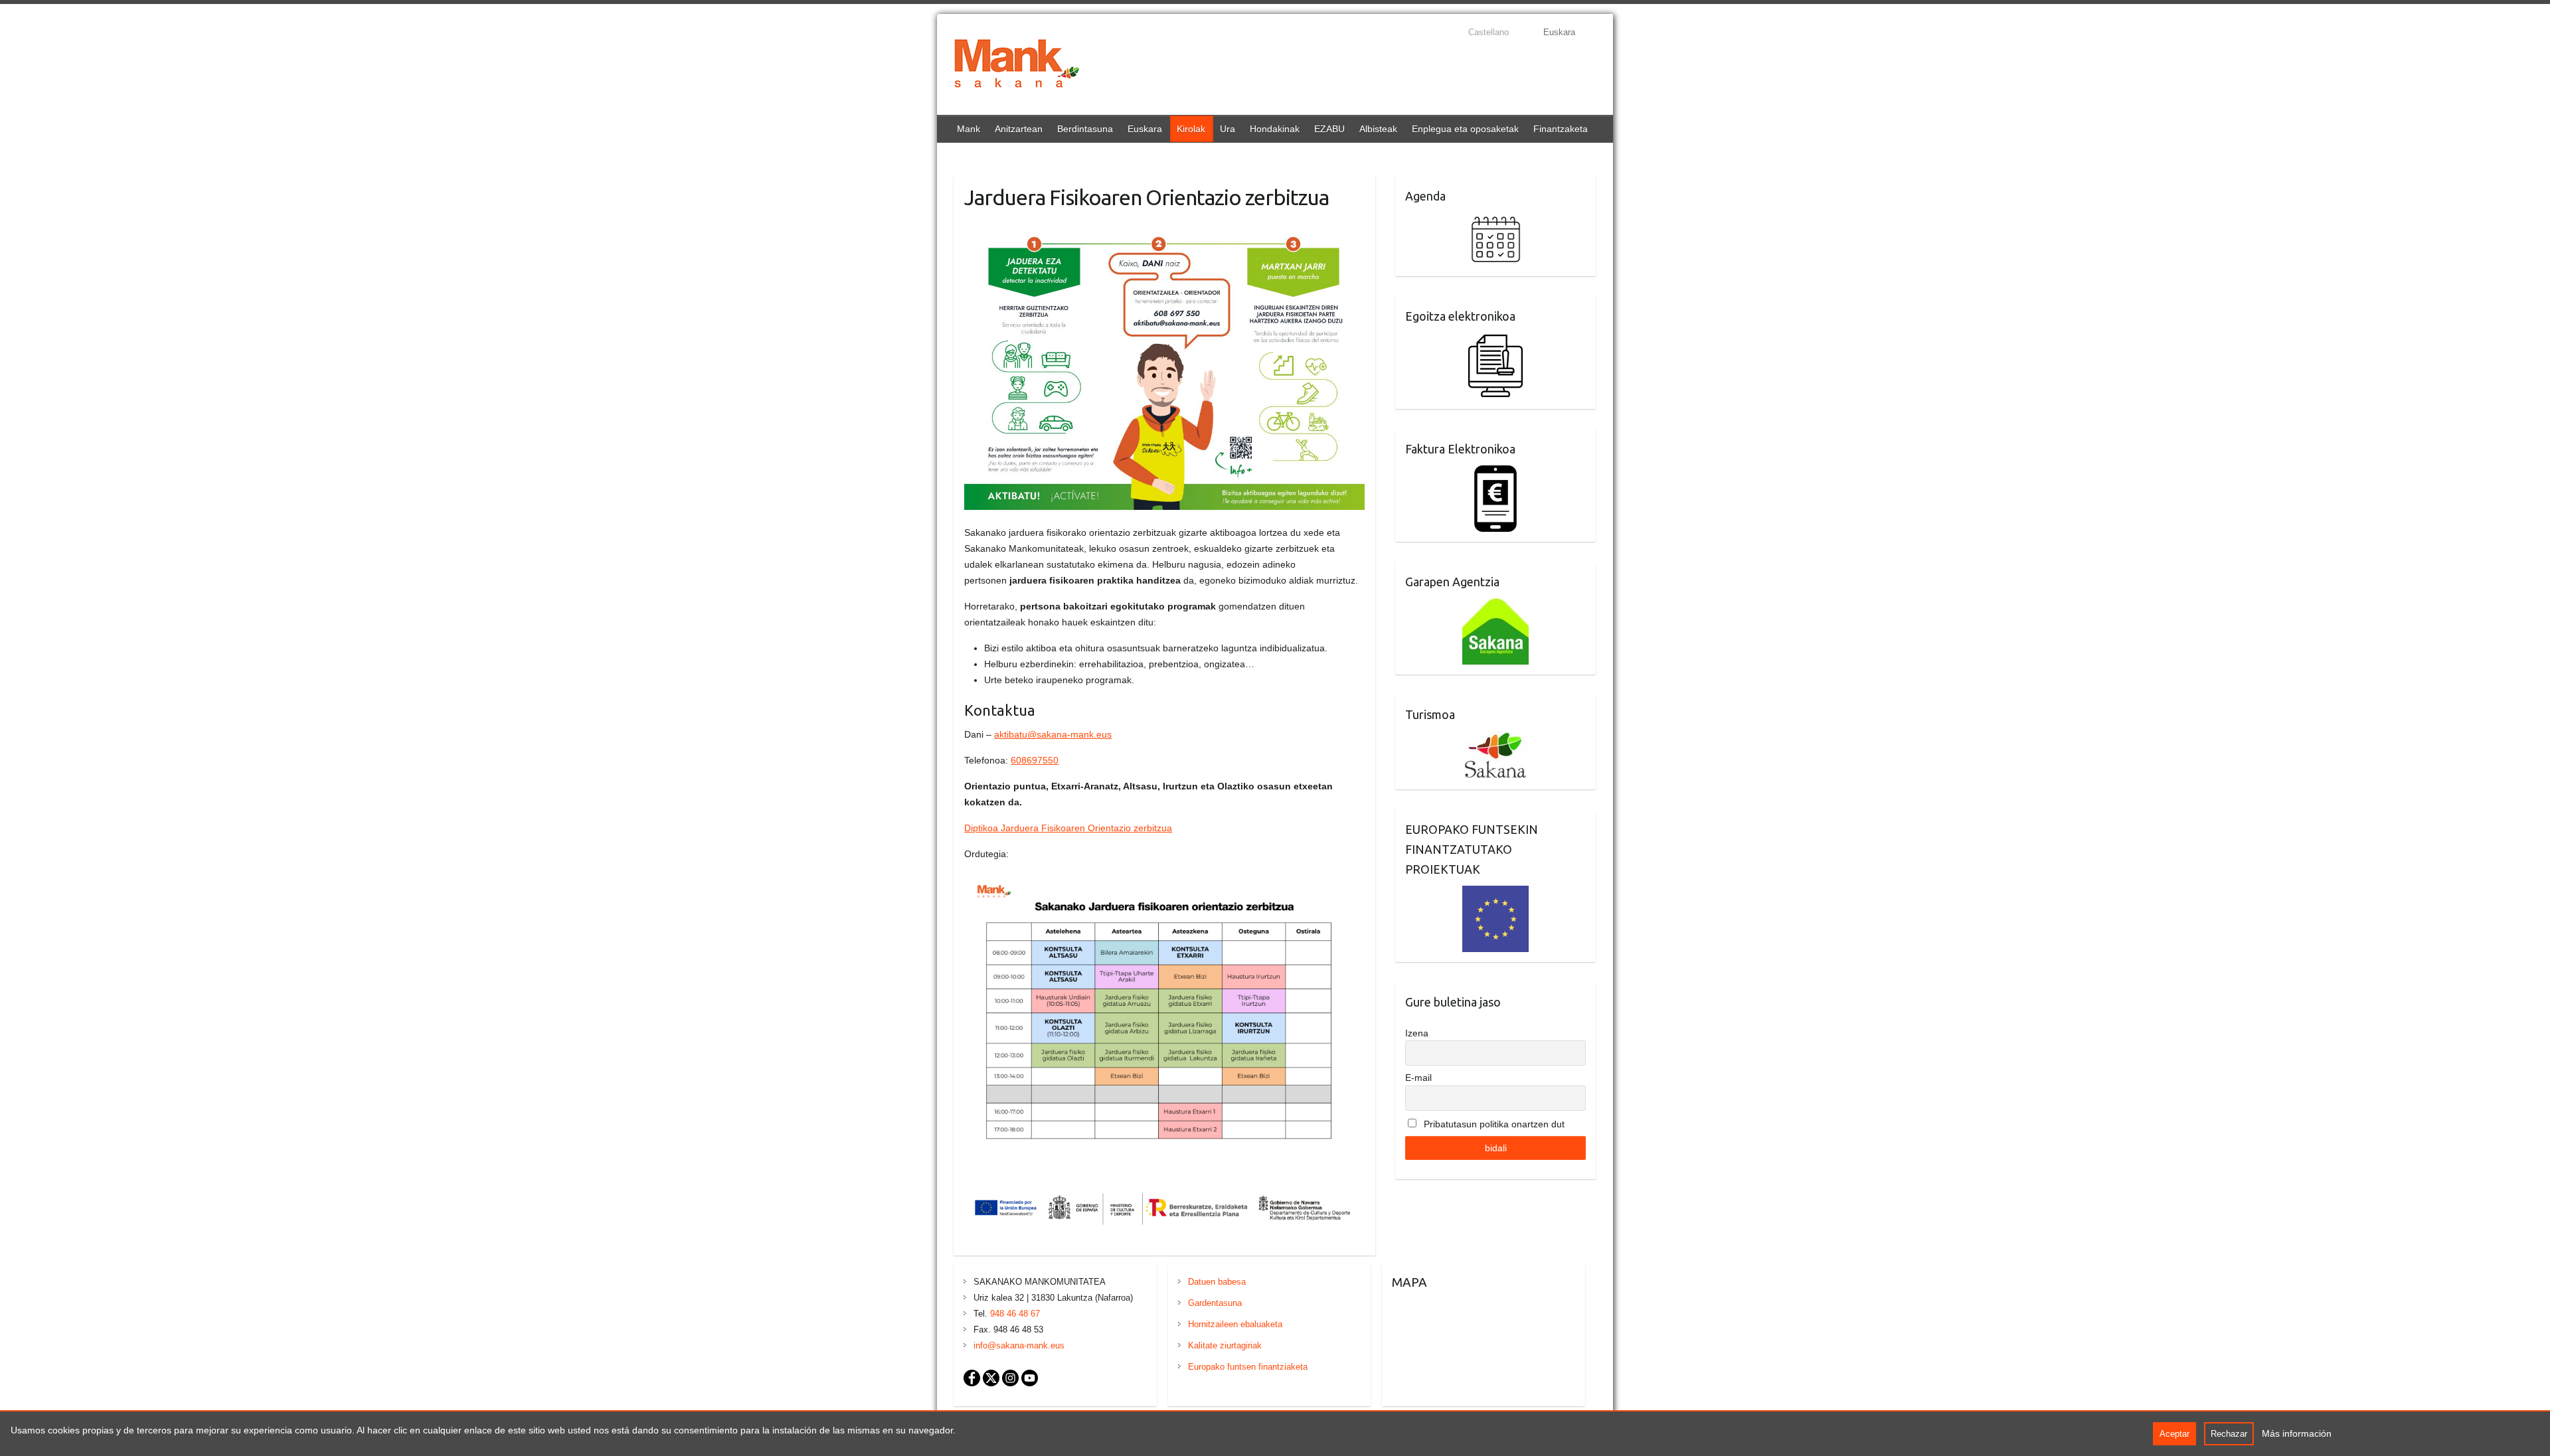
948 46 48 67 (1015, 1314)
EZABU (1329, 129)
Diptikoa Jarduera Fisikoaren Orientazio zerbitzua (1068, 828)
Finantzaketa (1561, 129)
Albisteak (1378, 129)
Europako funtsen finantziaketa (1248, 1367)
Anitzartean (1019, 129)
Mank (969, 129)
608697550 (1035, 760)
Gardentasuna (1215, 1303)
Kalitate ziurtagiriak (1225, 1345)
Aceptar (2174, 1434)
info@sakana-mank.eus (1019, 1345)
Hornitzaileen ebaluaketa (1235, 1324)
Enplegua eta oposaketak (1465, 129)
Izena (1417, 1033)
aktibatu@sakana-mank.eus (1053, 734)
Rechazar (2229, 1434)
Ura (1228, 129)
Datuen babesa (1217, 1282)
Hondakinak (1275, 129)
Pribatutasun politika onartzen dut (1493, 1124)
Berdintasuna (1085, 129)
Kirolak (1191, 129)
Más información (2297, 1433)
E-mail (1418, 1078)
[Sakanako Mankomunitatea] (1017, 66)
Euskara (1145, 129)
